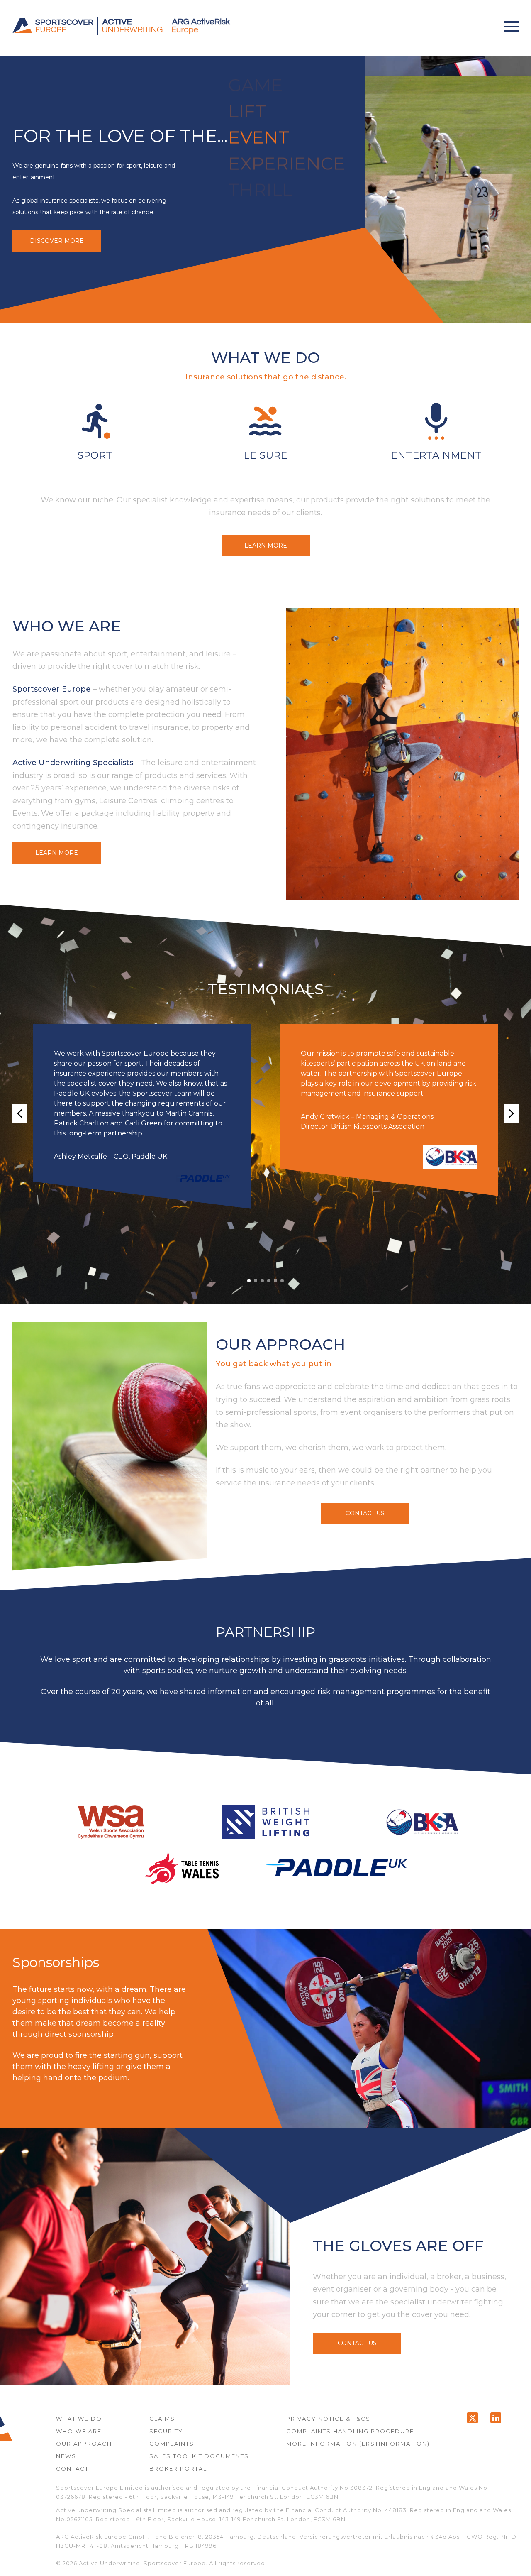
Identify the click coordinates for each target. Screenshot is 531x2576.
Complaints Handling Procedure (350, 2431)
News (66, 2456)
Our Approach (84, 2444)
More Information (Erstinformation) (358, 2444)
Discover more (57, 241)
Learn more (266, 546)
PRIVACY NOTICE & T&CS (328, 2419)
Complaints (172, 2444)
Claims (162, 2419)
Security (166, 2431)
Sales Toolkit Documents (199, 2456)
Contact (72, 2468)
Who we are (79, 2431)
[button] (512, 26)
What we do (79, 2419)
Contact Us (365, 1513)
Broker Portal (178, 2468)
